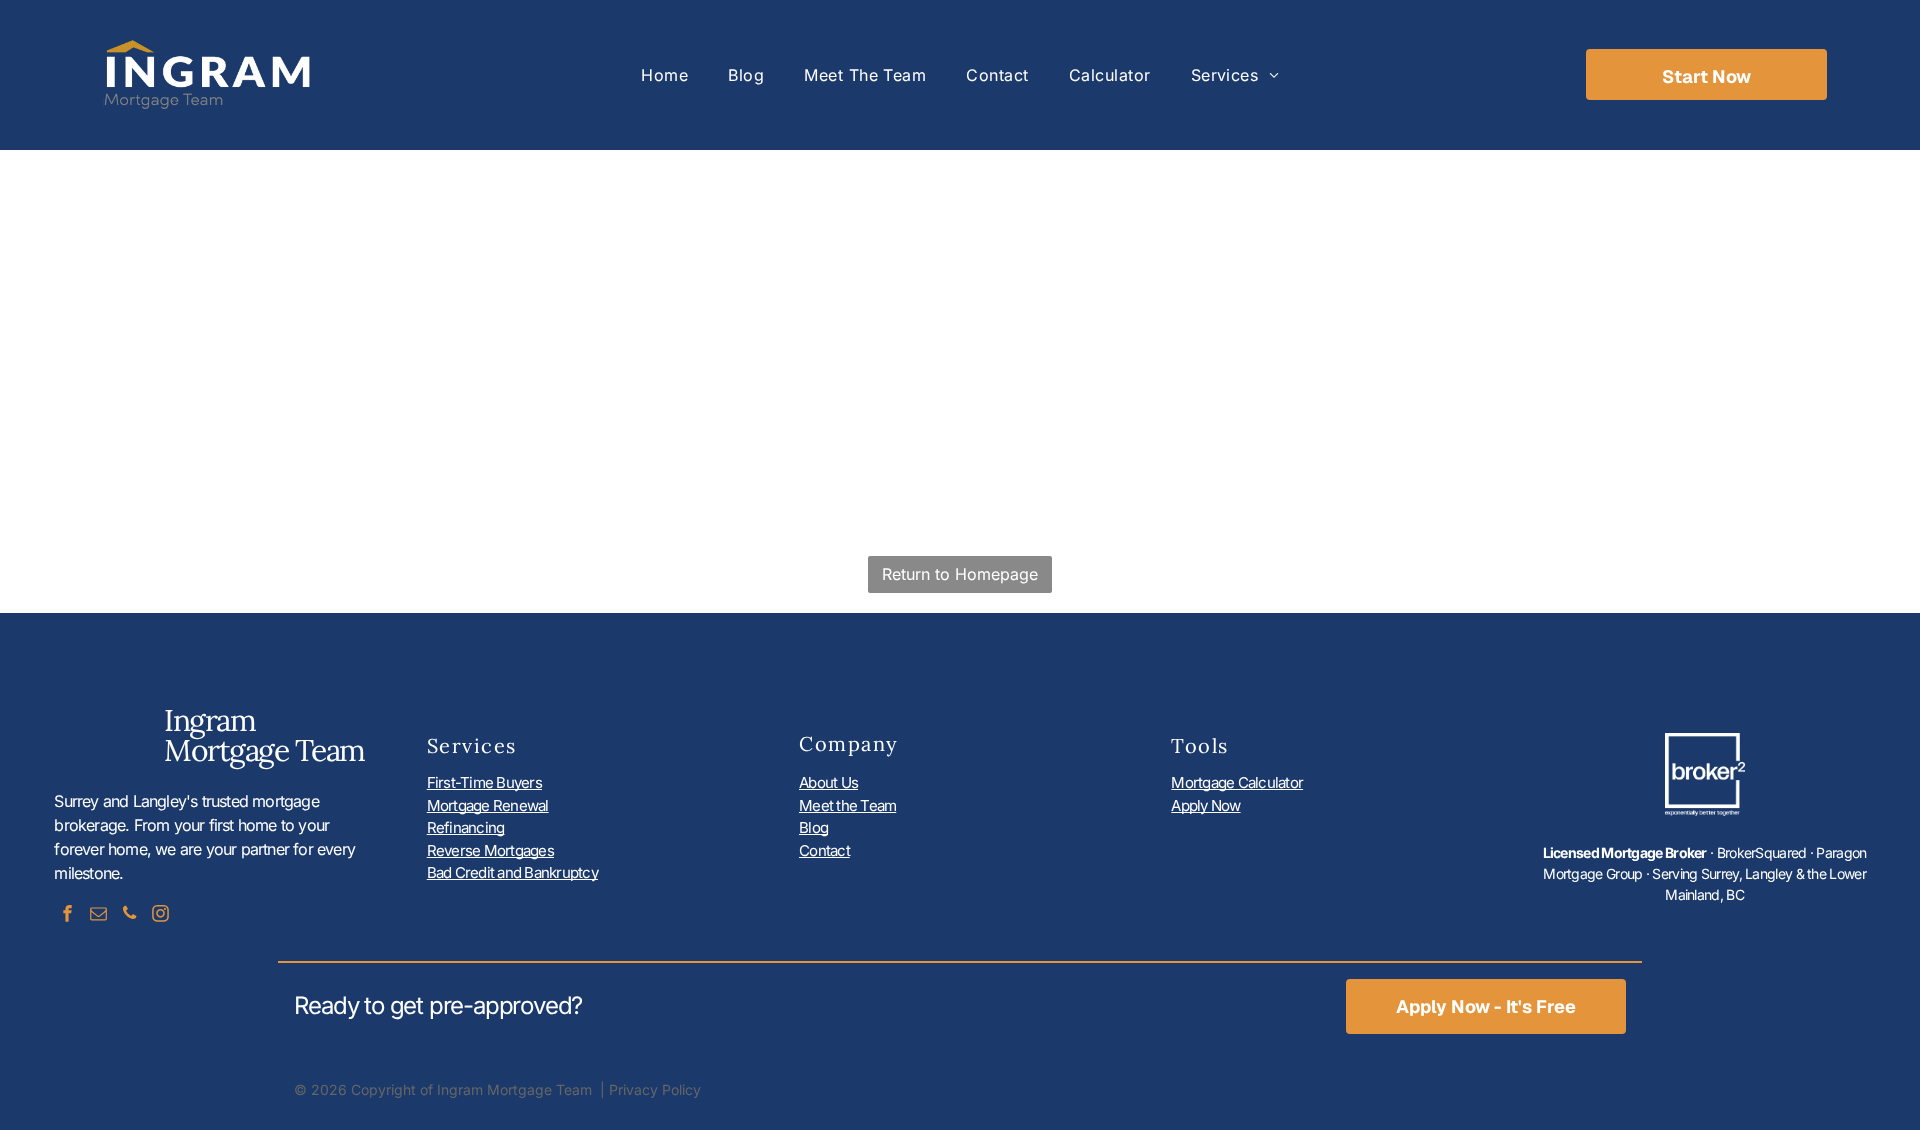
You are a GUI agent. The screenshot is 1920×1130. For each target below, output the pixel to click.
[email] (98, 915)
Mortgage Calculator (1237, 782)
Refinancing (466, 827)
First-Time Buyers (484, 782)
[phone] (129, 915)
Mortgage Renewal (488, 805)
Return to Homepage (960, 574)
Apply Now (1205, 805)
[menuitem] (664, 75)
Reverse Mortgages (490, 850)
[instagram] (160, 915)
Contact (824, 850)
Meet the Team (847, 805)
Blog (813, 827)
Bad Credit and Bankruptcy (512, 872)
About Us (828, 782)
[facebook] (67, 915)
